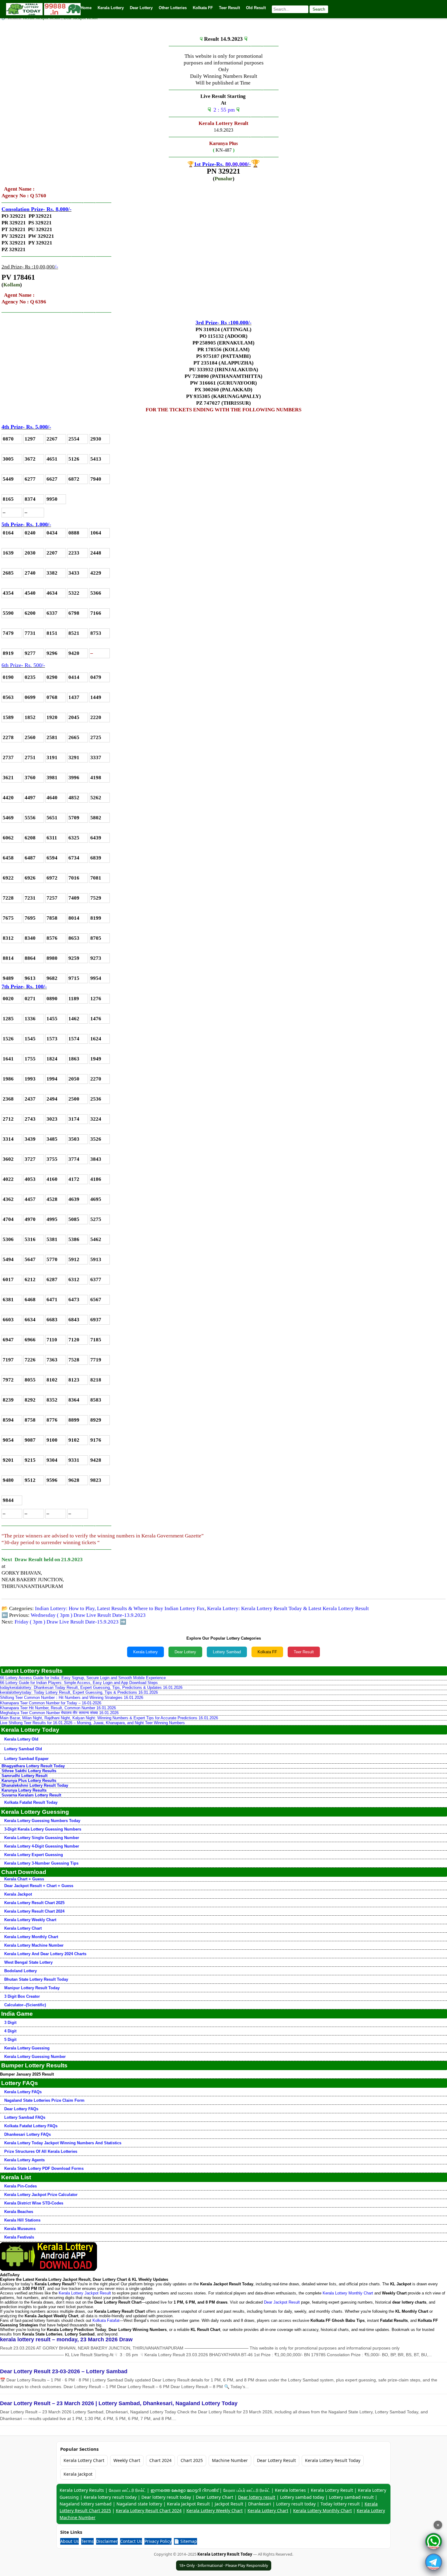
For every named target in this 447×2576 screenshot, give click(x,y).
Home (86, 8)
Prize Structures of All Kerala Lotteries (41, 2151)
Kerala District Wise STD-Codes (34, 2203)
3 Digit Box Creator (22, 1996)
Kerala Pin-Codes (21, 2186)
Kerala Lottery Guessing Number (35, 2057)
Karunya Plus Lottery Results (29, 1781)
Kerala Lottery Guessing (27, 2048)
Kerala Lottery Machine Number (34, 1945)
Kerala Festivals (19, 2237)
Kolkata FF (267, 1652)
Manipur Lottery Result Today (32, 1988)
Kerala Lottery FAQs (23, 2092)
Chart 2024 (160, 2460)
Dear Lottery (185, 1652)
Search (319, 9)
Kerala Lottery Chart (23, 1928)
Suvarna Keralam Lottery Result (31, 1795)
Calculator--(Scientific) (25, 2005)
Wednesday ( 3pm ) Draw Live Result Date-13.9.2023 (88, 1615)
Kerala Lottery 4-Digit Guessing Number (42, 1846)
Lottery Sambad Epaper (26, 1759)
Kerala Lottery (146, 1652)
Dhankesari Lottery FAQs (28, 2134)
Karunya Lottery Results (24, 1790)
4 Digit (10, 2031)
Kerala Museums (20, 2229)
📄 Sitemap (185, 2541)
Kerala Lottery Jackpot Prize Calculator (41, 2195)
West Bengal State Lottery (28, 1962)
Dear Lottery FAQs (21, 2109)
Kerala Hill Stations (22, 2220)
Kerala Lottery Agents (24, 2160)
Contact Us (131, 2541)
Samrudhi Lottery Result (24, 1776)
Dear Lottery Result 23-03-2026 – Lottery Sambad (64, 2371)
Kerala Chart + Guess (24, 1879)
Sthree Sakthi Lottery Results (29, 1771)
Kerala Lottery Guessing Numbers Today (42, 1821)
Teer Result (304, 1652)
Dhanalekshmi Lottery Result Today (35, 1785)
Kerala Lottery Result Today (333, 2460)
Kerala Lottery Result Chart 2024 (34, 1911)
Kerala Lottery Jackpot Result (85, 2293)
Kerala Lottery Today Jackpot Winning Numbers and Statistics (63, 2143)
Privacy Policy (158, 2541)
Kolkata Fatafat (106, 2320)
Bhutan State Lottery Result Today (36, 1979)
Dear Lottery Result (276, 2460)
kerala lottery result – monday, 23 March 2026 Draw (66, 2339)
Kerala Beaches (19, 2212)
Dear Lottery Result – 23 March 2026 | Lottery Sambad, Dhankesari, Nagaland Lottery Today (119, 2403)
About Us (69, 2541)
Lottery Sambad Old (23, 1749)
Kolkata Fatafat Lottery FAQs (31, 2126)
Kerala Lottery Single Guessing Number (42, 1838)
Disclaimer (107, 2541)
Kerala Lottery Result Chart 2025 (34, 1903)
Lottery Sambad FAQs (25, 2117)
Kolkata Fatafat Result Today (31, 1802)
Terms (87, 2541)
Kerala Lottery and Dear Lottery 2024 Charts (45, 1954)
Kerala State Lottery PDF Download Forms (44, 2168)
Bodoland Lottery (21, 1971)
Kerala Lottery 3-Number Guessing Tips (41, 1863)
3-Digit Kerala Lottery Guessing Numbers (43, 1829)
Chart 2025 (192, 2460)
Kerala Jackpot (18, 1894)
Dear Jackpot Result (282, 2302)
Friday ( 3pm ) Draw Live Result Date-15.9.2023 (67, 1622)
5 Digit (10, 2040)
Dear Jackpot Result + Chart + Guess (39, 1886)
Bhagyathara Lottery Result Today (33, 1766)
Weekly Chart (127, 2460)
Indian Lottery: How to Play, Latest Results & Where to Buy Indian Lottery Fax (120, 1608)
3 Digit (10, 2023)
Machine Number (230, 2460)
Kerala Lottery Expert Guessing (34, 1855)
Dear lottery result (257, 2497)
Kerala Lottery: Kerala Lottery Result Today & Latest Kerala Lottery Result (288, 1608)
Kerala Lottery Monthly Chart (31, 1937)
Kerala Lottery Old (21, 1739)
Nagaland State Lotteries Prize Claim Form (44, 2100)
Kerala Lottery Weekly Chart (30, 1920)
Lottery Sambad (227, 1652)
